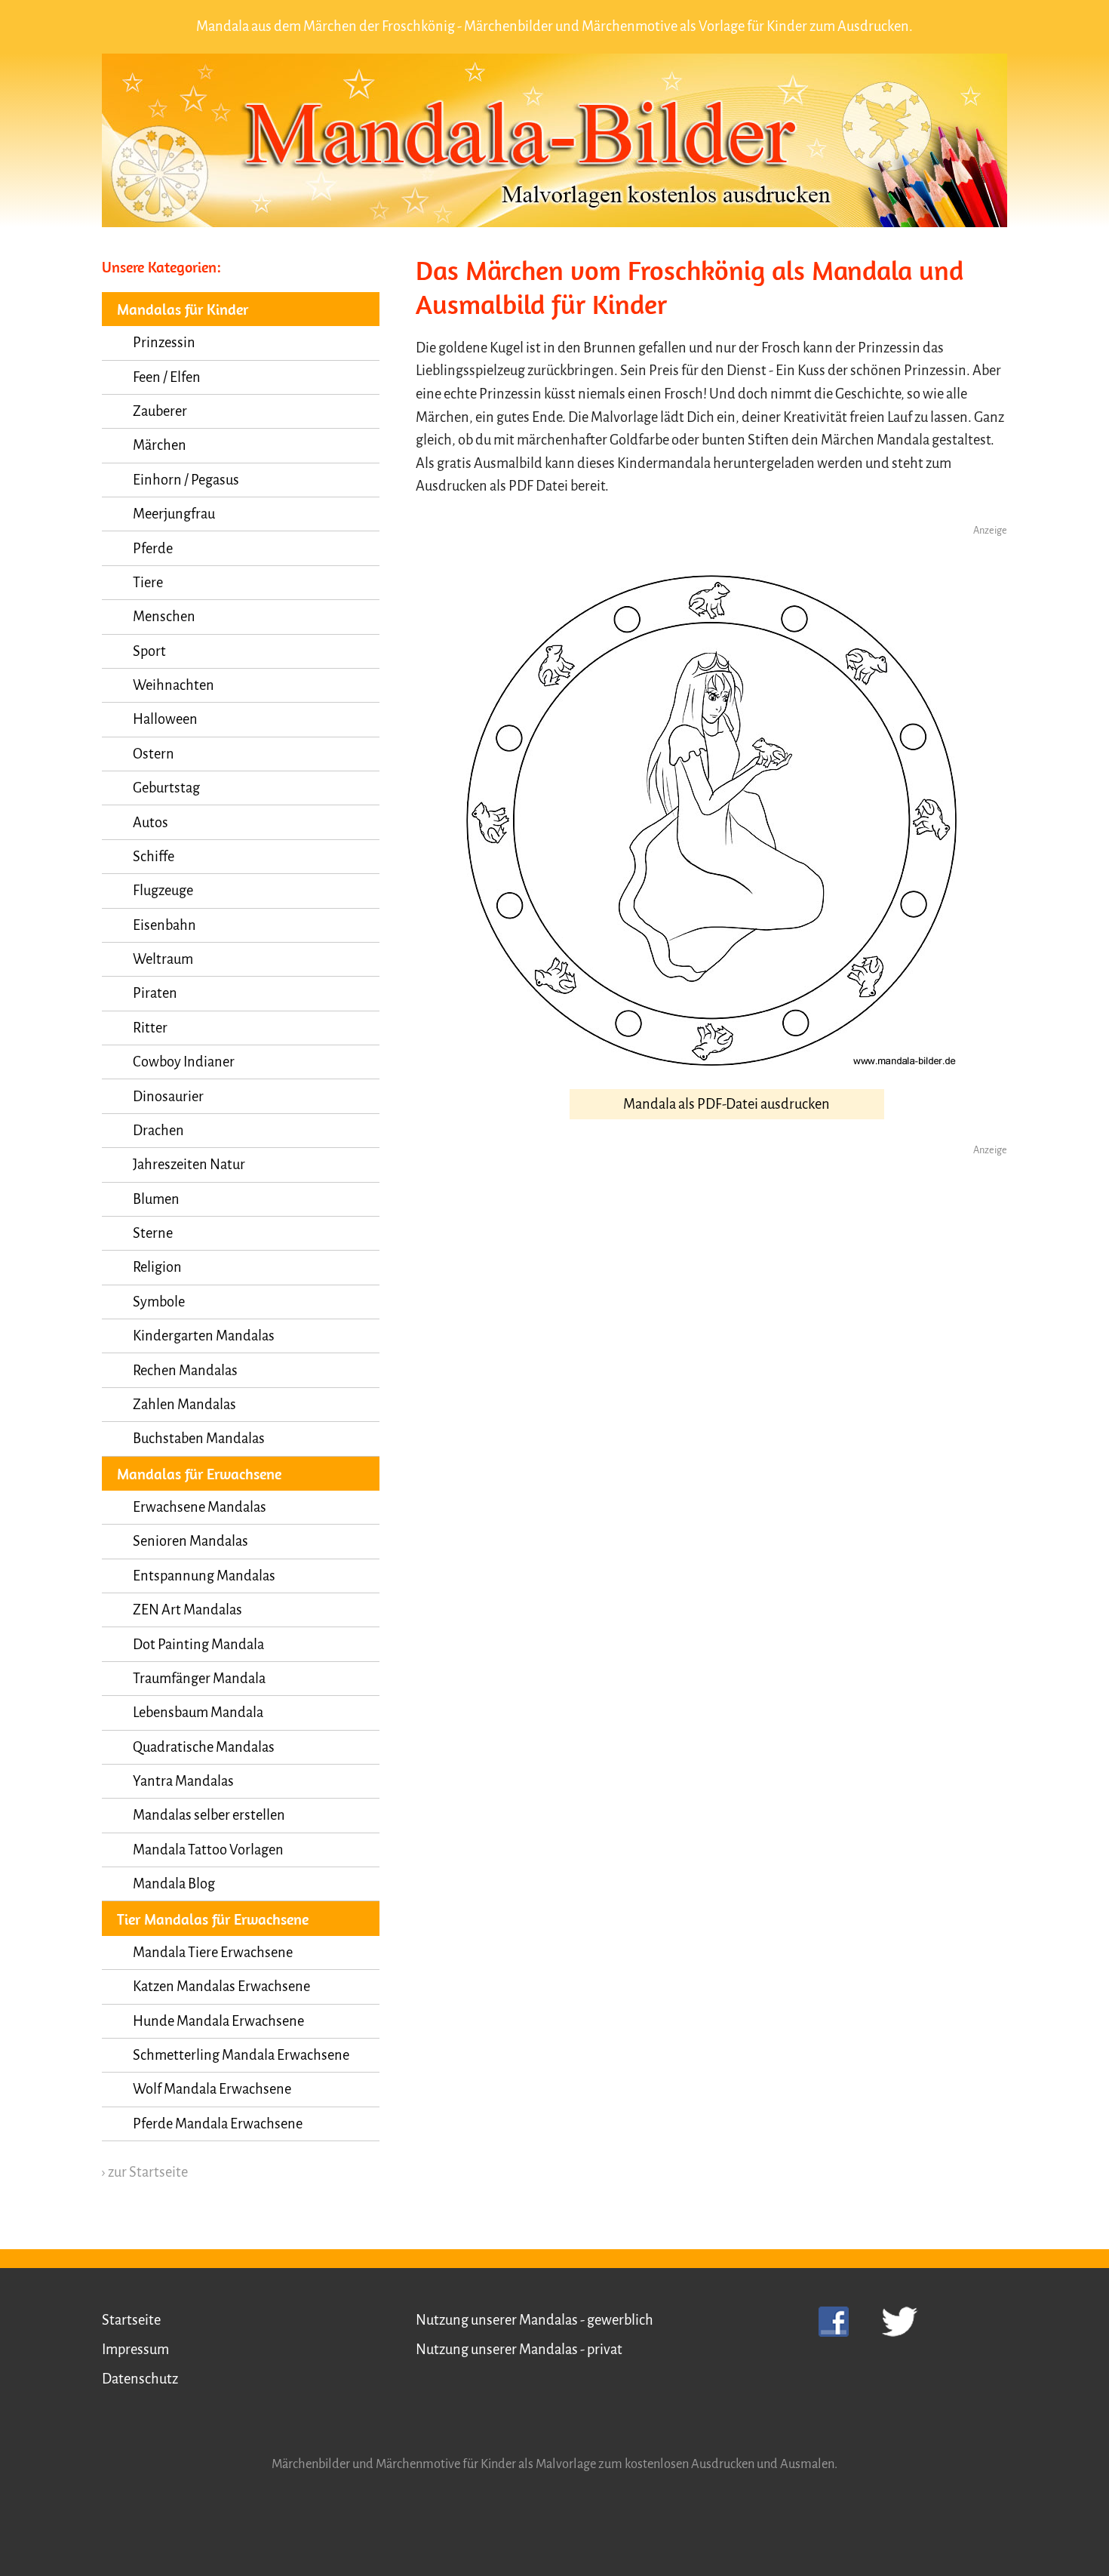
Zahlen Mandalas (184, 1405)
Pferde (153, 549)
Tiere (148, 583)
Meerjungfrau (174, 514)
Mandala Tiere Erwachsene (213, 1953)
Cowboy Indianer (184, 1062)
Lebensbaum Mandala (198, 1713)
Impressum (135, 2350)
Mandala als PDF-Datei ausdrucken (727, 1104)
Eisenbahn (164, 925)
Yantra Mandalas (183, 1781)
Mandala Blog (174, 1884)
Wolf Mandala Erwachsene (212, 2089)
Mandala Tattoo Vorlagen (208, 1850)
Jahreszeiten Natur (189, 1165)
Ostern (154, 754)
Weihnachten (174, 685)
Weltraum (163, 959)
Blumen (156, 1199)
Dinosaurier (168, 1097)
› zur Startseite (145, 2172)
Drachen (158, 1131)
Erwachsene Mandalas (200, 1507)
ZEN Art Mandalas (187, 1610)
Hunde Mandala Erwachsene (218, 2021)
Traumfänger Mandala (199, 1679)
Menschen (164, 617)
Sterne (153, 1233)
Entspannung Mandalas (204, 1576)
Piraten (155, 993)
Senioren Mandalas (190, 1541)
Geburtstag (166, 788)
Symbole (159, 1302)
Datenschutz (140, 2379)
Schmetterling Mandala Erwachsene (241, 2055)
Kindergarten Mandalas (204, 1336)
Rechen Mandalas (185, 1371)
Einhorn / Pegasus (186, 480)
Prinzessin (164, 343)
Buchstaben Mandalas (199, 1439)
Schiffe (154, 857)
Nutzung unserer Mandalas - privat (519, 2350)
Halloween (165, 719)
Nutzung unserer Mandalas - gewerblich (535, 2320)
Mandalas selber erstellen (209, 1815)
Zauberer (160, 411)
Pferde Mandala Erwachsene (218, 2124)
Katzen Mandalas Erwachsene (221, 1987)
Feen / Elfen (167, 377)
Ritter (150, 1028)
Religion (157, 1267)
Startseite (131, 2320)
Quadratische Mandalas (204, 1747)
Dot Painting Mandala (198, 1645)
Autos (151, 823)
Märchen (160, 445)
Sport (149, 651)
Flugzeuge (163, 891)
